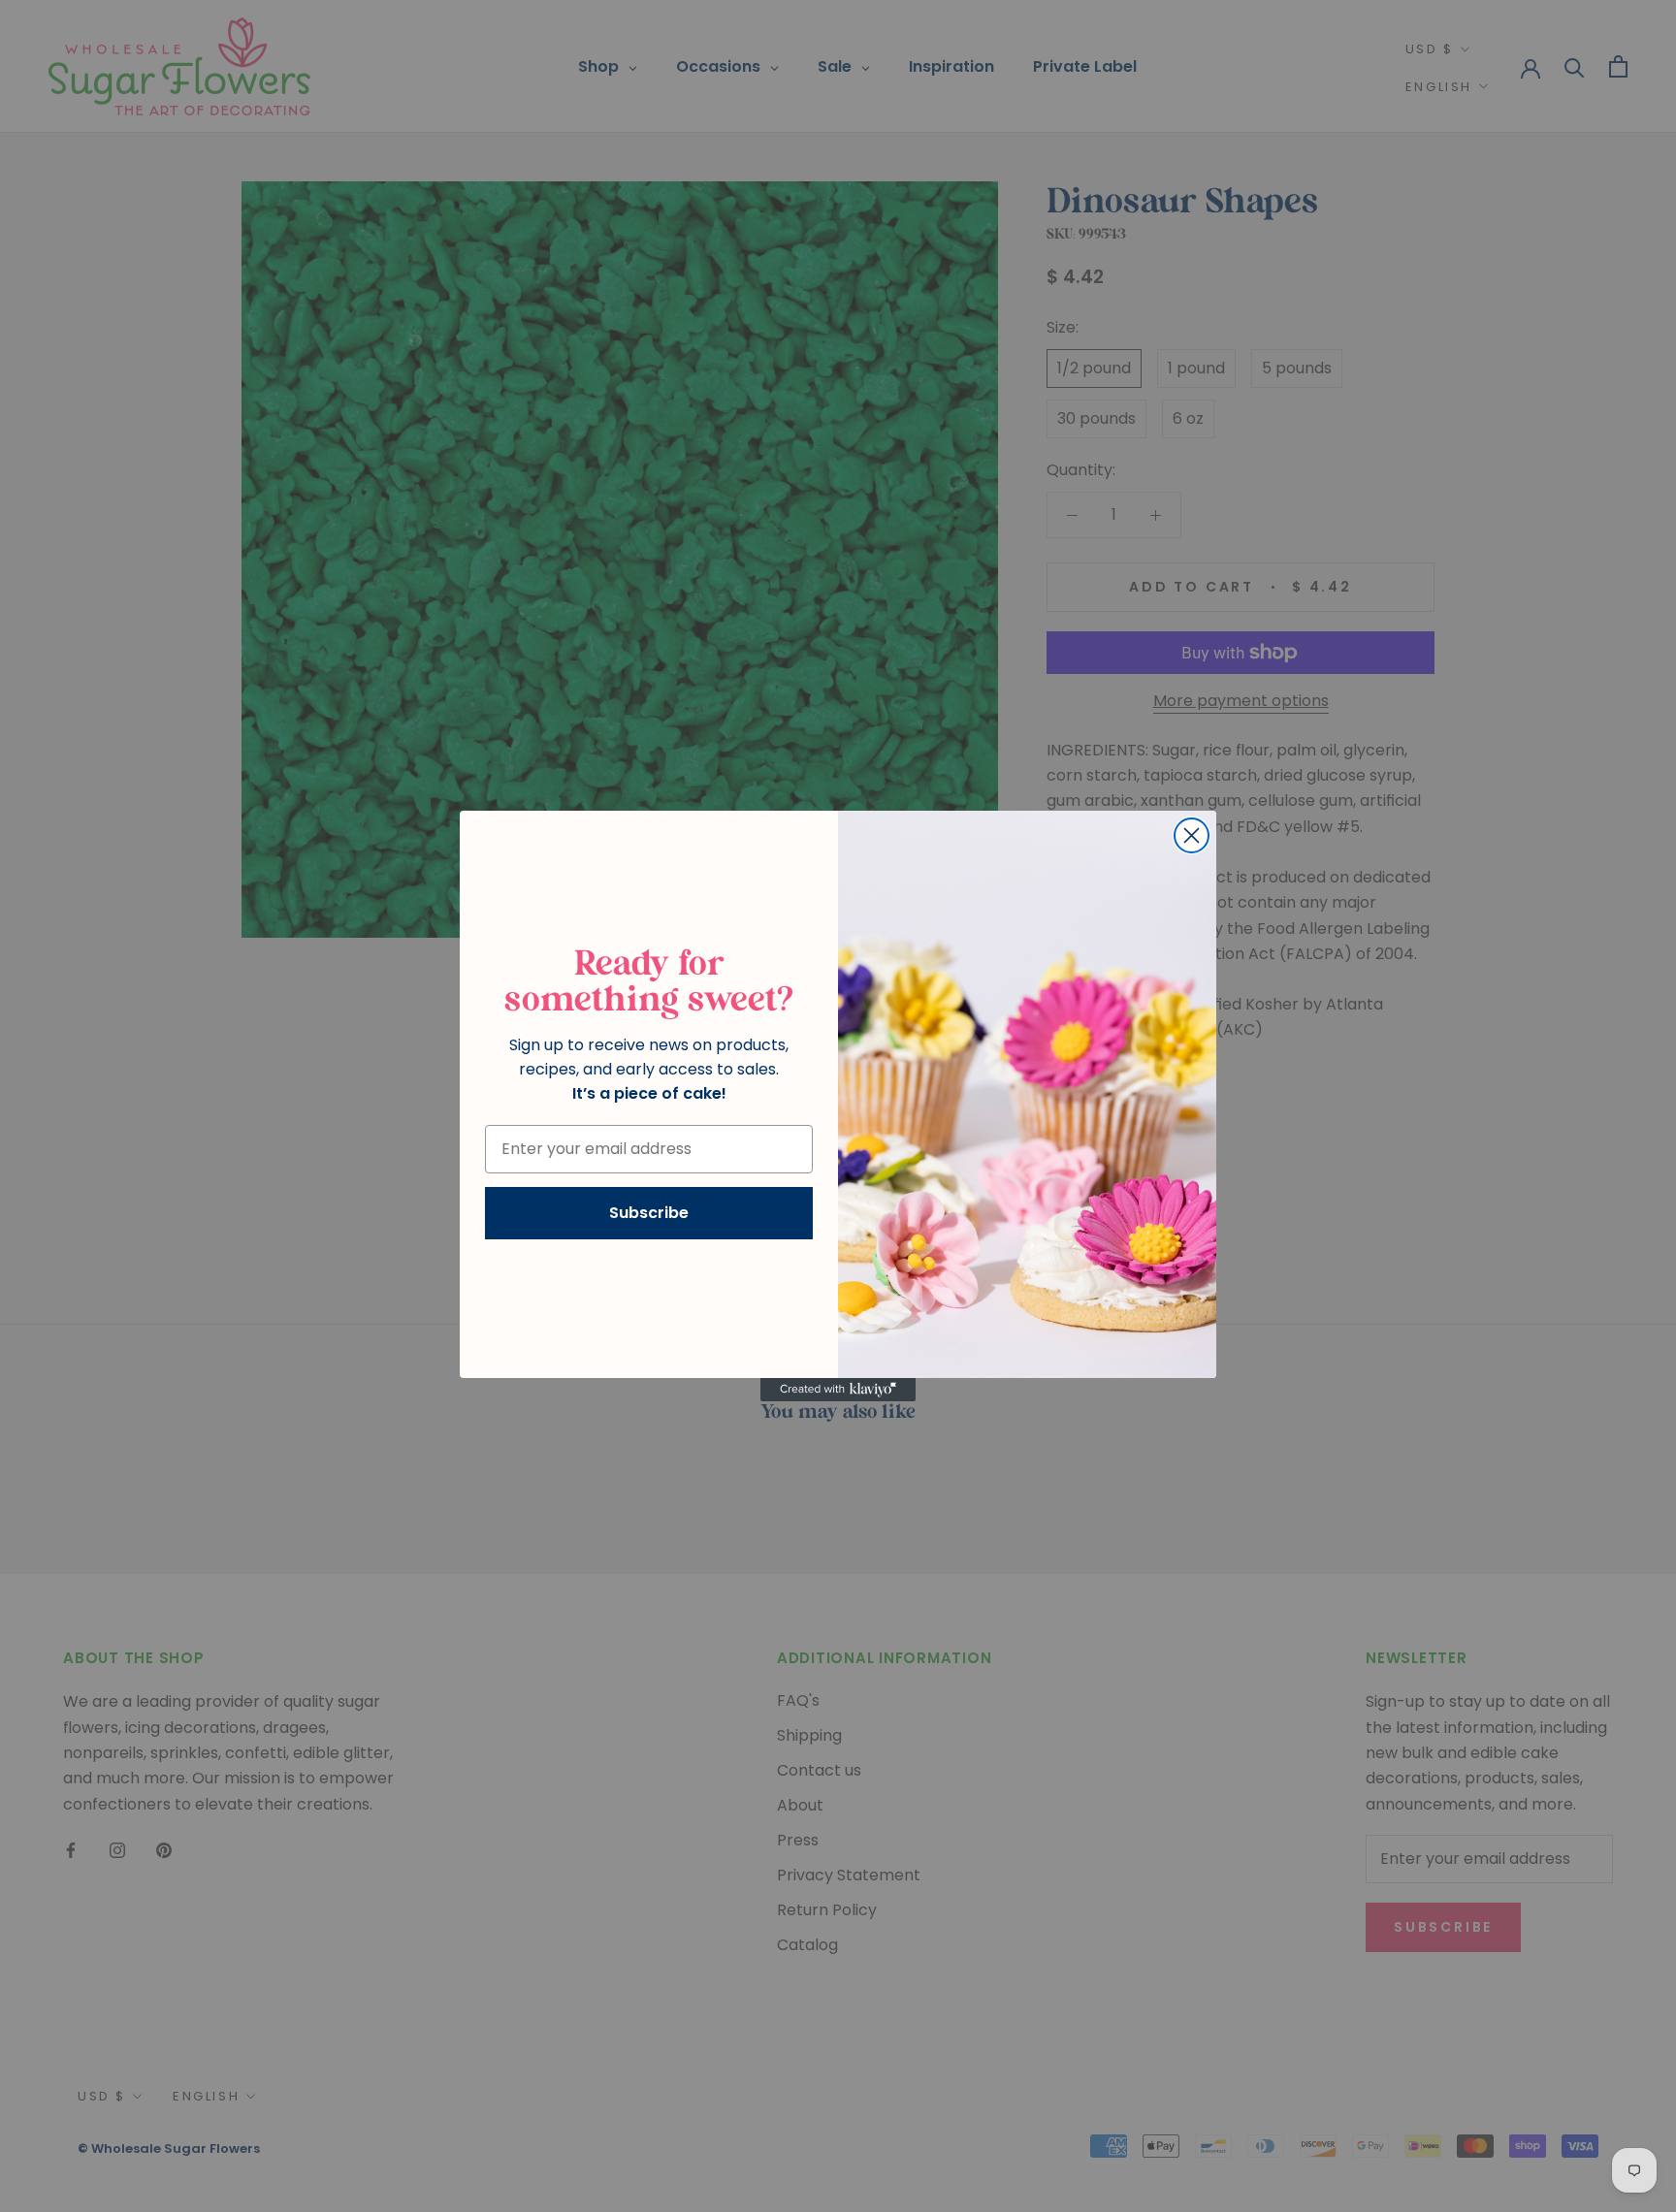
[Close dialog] (1192, 835)
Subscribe (649, 1213)
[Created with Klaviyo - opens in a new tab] (838, 1390)
